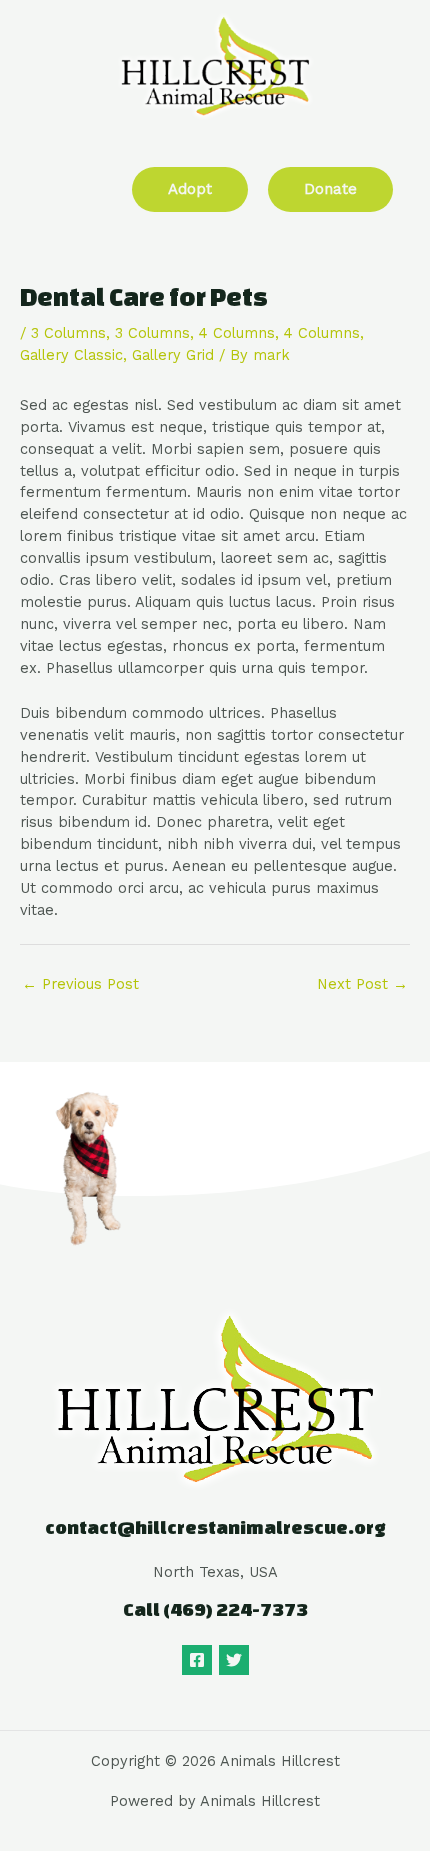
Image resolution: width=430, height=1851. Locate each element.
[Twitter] (234, 1660)
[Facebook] (197, 1660)
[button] (43, 185)
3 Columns (68, 333)
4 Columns (237, 333)
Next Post (362, 984)
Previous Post (80, 984)
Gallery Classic (71, 355)
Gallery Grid (173, 355)
